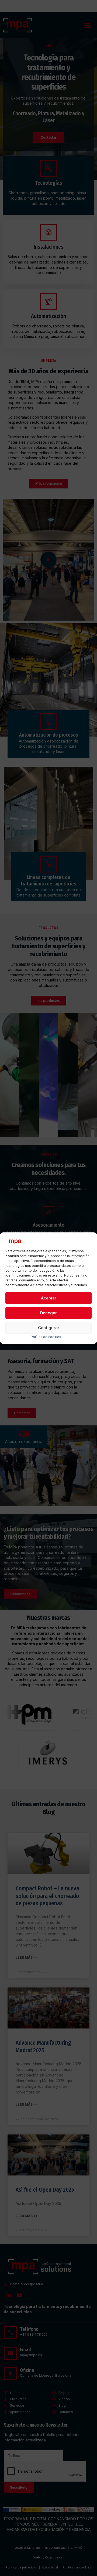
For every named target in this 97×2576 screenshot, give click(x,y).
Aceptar (49, 1298)
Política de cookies (46, 1337)
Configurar (49, 1328)
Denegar (48, 1313)
